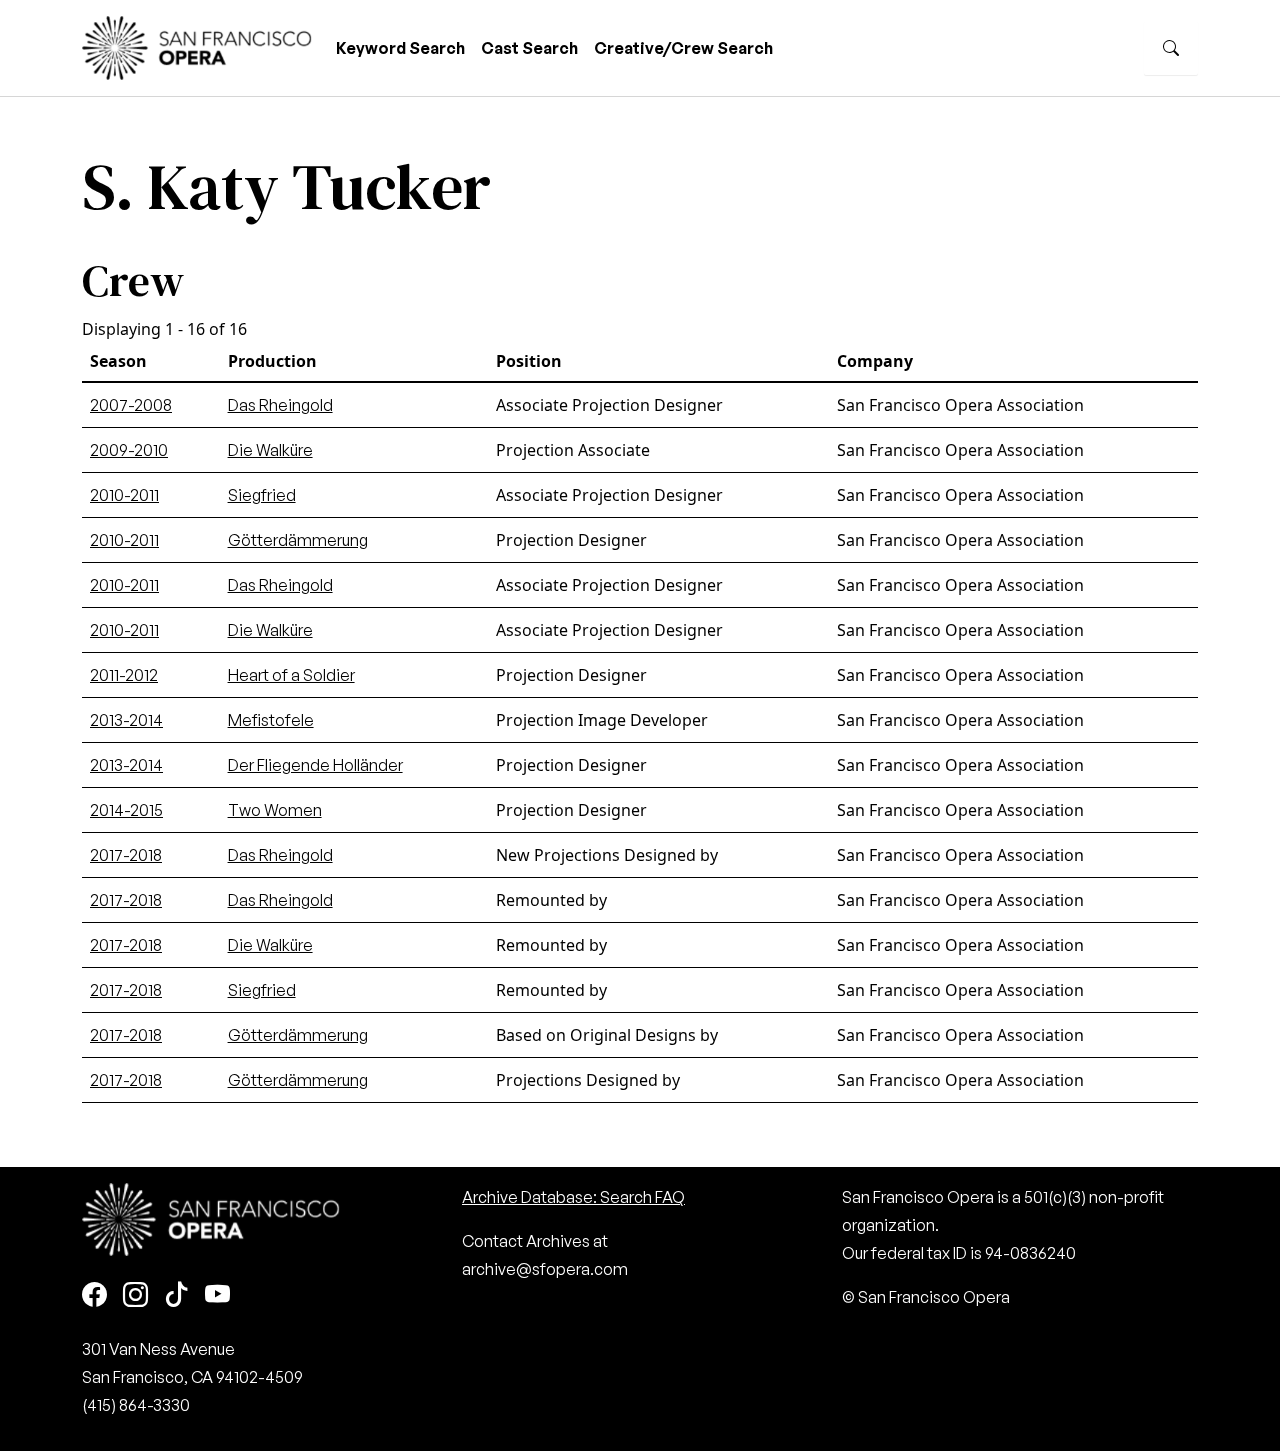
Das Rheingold (280, 405)
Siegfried (262, 495)
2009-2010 (129, 450)
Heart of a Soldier (291, 675)
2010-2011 (124, 495)
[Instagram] (135, 1295)
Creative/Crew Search (683, 48)
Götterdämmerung (298, 540)
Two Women (275, 810)
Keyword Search (400, 48)
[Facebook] (94, 1295)
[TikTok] (176, 1295)
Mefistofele (271, 720)
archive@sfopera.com (545, 1269)
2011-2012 (124, 675)
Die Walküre (270, 450)
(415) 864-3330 (136, 1405)
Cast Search (529, 48)
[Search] (1171, 48)
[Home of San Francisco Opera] (197, 45)
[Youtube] (217, 1295)
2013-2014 (126, 720)
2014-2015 (126, 810)
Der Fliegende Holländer (315, 765)
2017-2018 (126, 855)
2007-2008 (131, 405)
